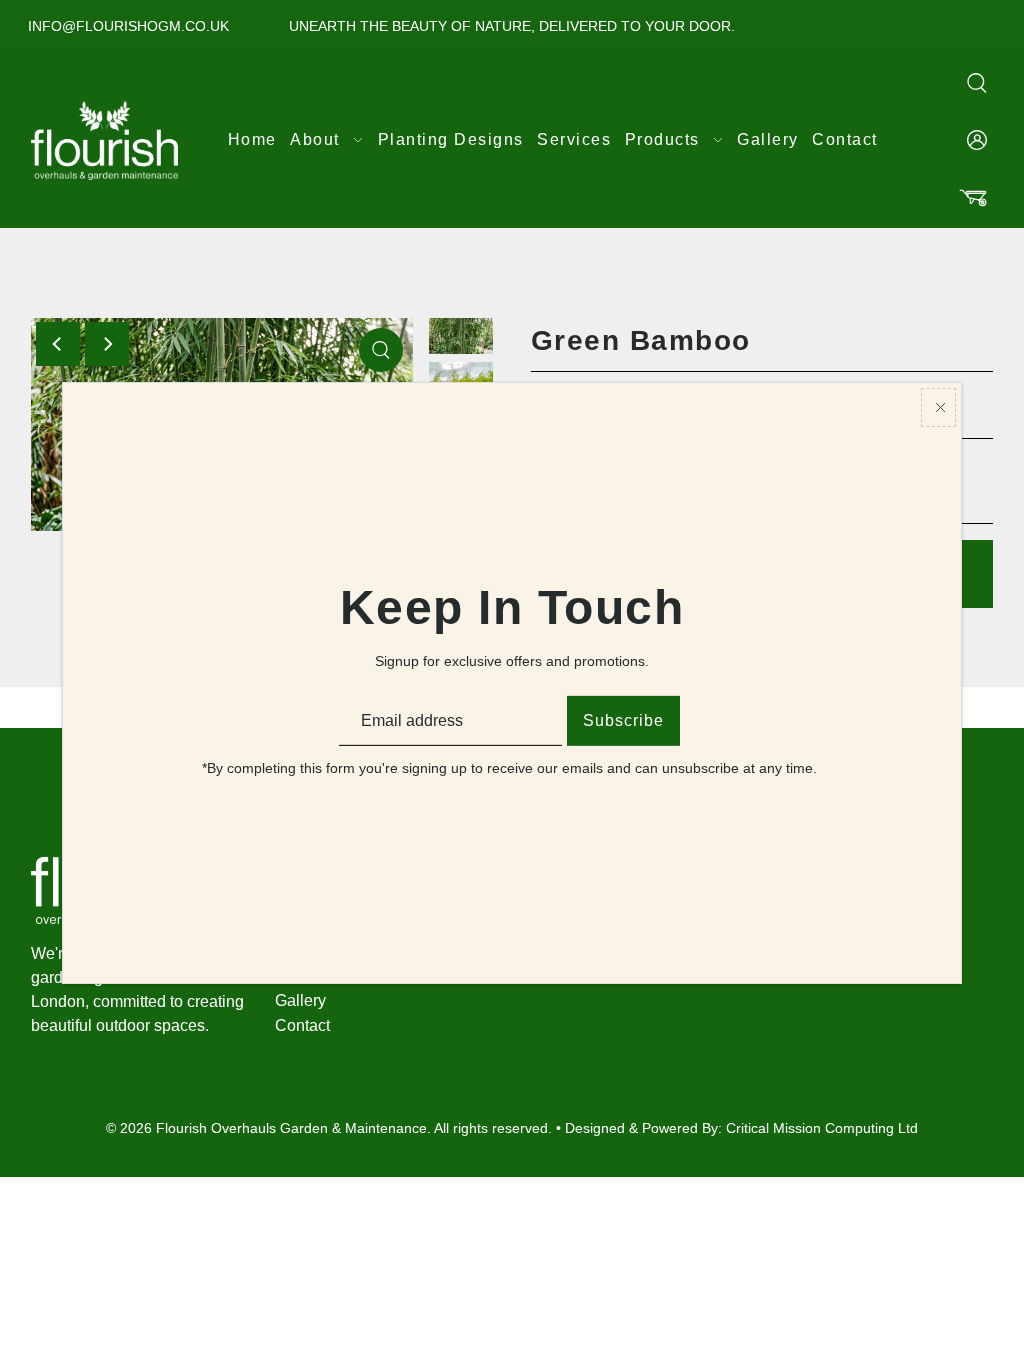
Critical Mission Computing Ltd (822, 1128)
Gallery (300, 1000)
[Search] (977, 82)
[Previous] (58, 344)
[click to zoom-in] (381, 350)
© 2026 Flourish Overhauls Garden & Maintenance (266, 1128)
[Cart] (973, 198)
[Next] (107, 344)
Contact (302, 1025)
